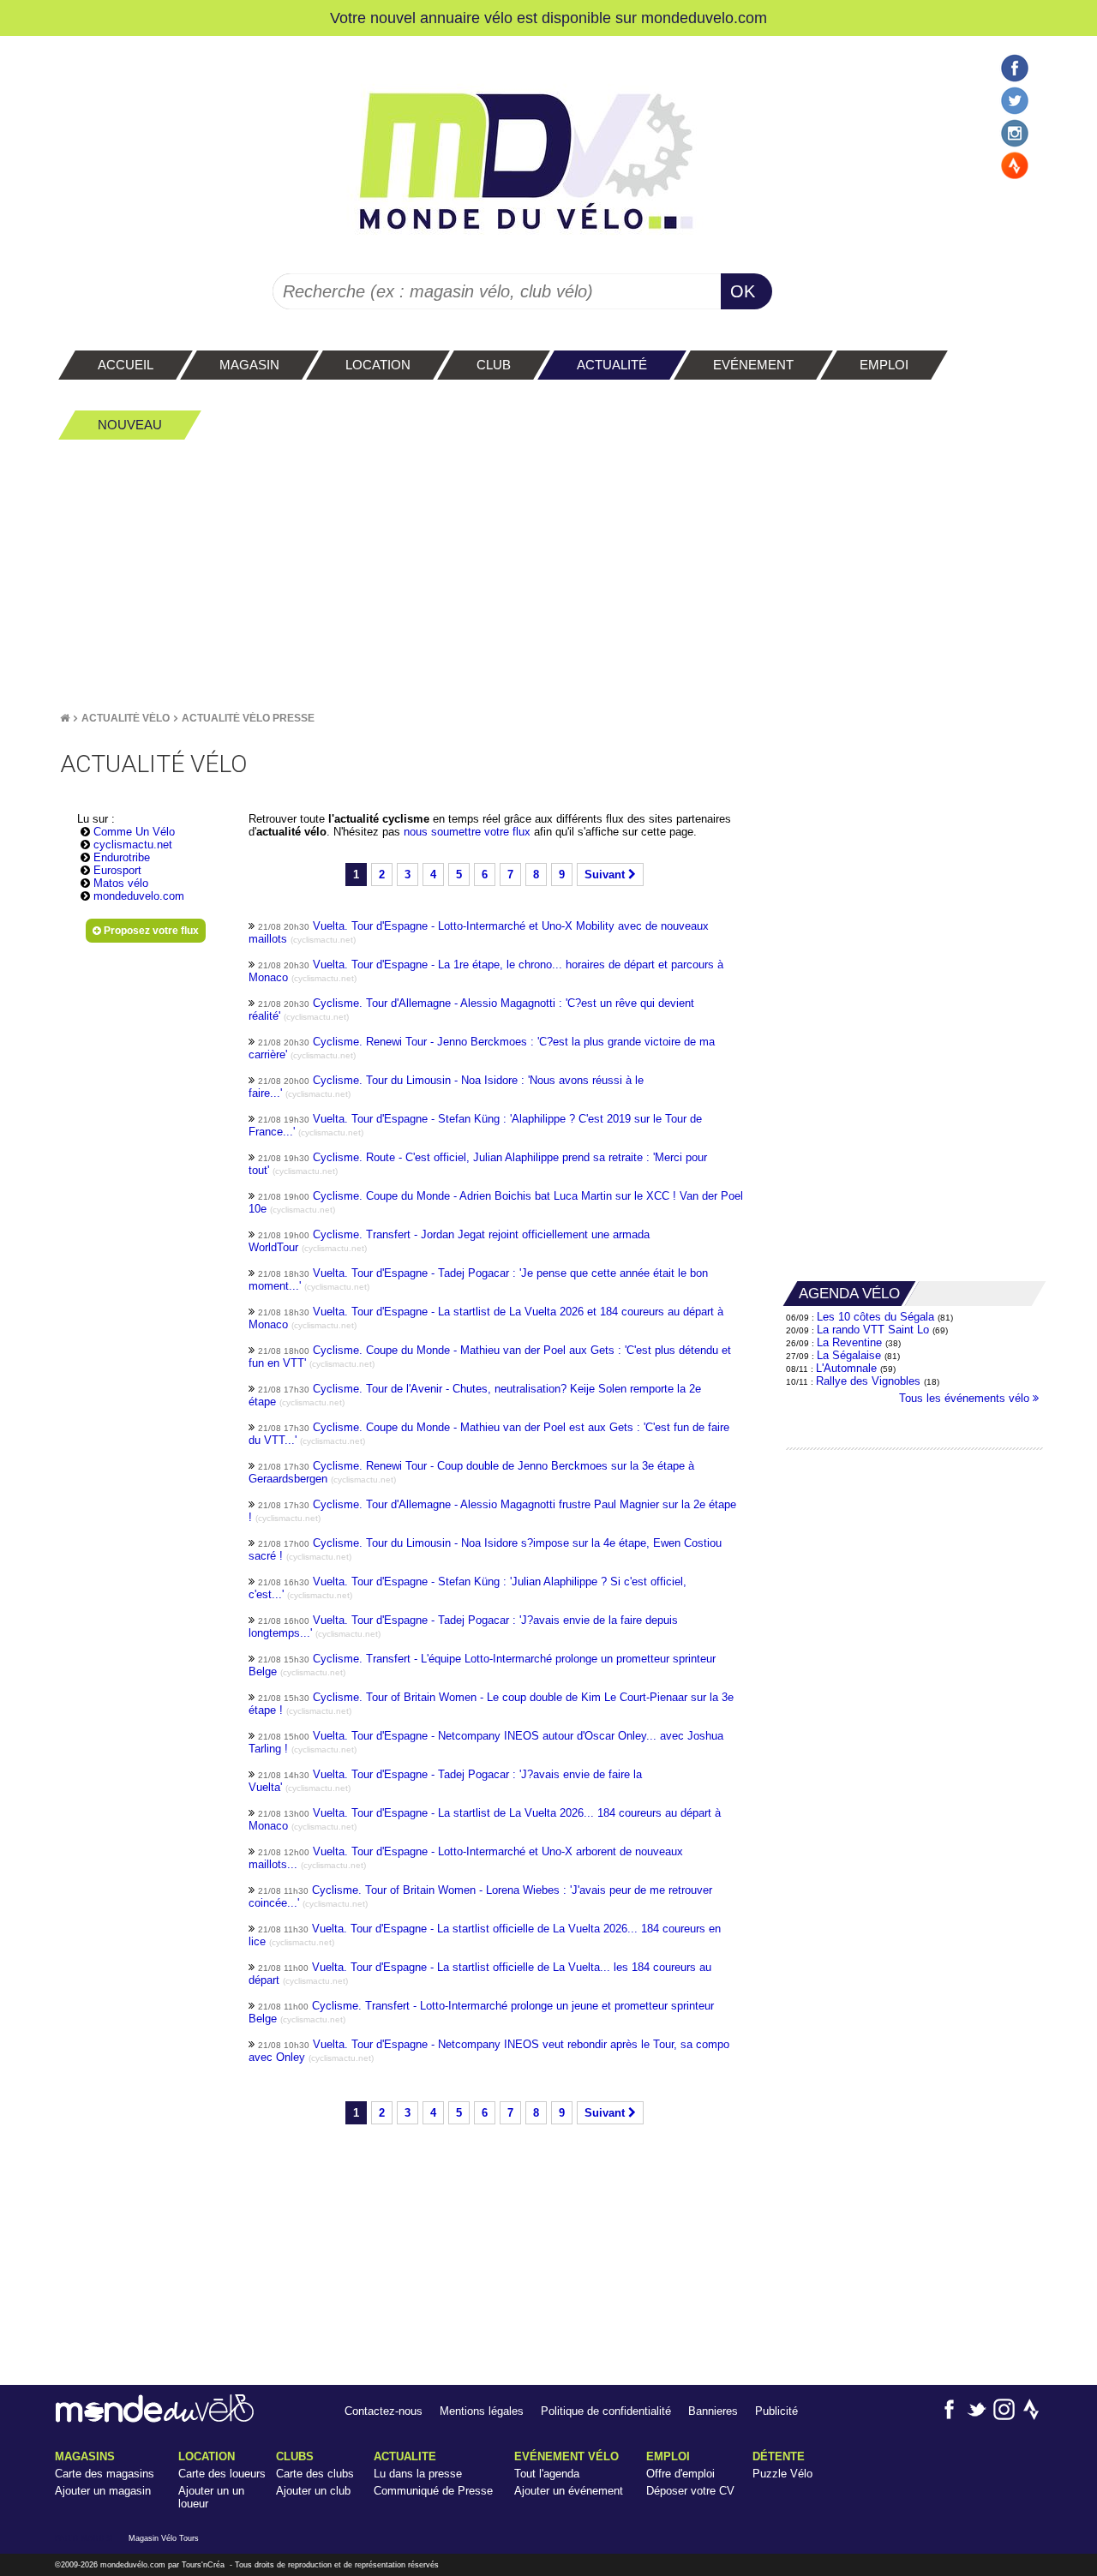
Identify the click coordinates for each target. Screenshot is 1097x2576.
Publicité (776, 2411)
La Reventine (851, 1342)
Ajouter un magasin (103, 2491)
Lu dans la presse (418, 2474)
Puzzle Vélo (782, 2474)
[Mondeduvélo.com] (155, 2419)
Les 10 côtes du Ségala (875, 1317)
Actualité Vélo (126, 718)
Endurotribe (122, 857)
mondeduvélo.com (133, 2565)
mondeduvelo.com (704, 18)
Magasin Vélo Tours (164, 2538)
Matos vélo (121, 883)
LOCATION (207, 2456)
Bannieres (713, 2411)
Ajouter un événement (569, 2491)
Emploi (668, 2456)
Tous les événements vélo (966, 1398)
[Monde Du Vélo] (65, 718)
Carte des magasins (105, 2474)
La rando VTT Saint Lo (873, 1330)
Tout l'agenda (547, 2474)
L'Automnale (846, 1368)
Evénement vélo (566, 2456)
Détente (779, 2456)
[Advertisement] (548, 575)
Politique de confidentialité (606, 2411)
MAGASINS (85, 2456)
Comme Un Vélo (134, 832)
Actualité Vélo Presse (248, 718)
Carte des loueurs (222, 2474)
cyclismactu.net (133, 845)
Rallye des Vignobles (868, 1381)
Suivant (606, 875)
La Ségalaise (849, 1355)
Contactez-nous (384, 2411)
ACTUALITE (405, 2456)
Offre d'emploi (680, 2474)
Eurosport (117, 870)
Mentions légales (482, 2411)
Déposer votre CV (690, 2491)
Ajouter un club (313, 2491)
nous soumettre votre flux (469, 832)
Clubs (295, 2456)
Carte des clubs (315, 2474)
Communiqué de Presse (433, 2491)
